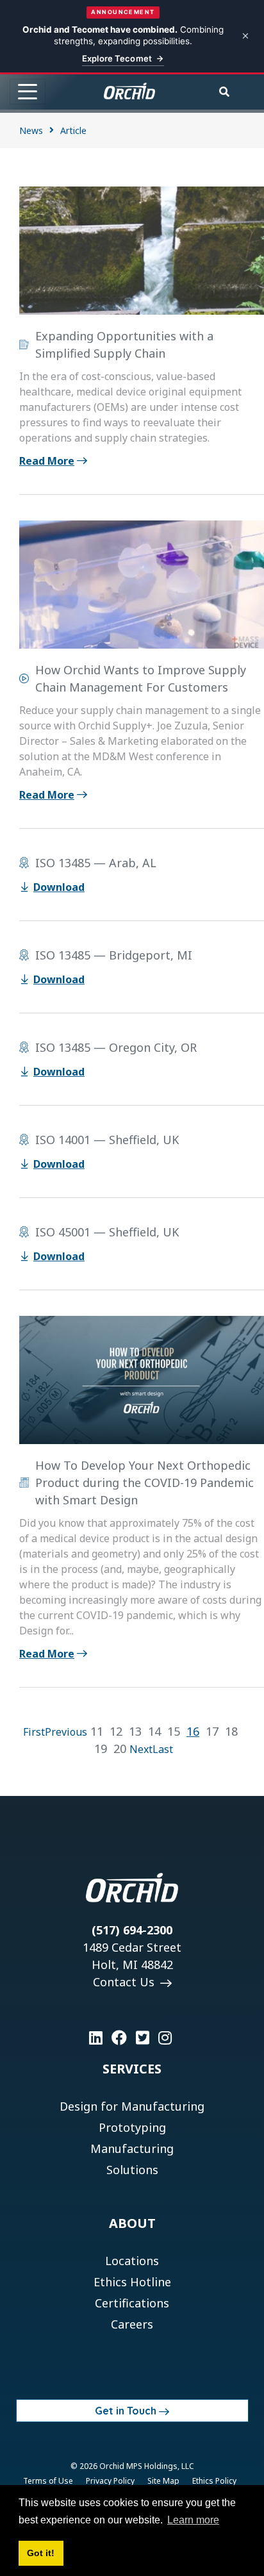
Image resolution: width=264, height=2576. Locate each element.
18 (231, 1731)
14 (154, 1731)
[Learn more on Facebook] (119, 2038)
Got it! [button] (41, 2553)
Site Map (163, 2481)
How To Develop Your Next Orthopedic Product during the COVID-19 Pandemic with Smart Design (144, 1483)
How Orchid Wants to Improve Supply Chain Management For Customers (141, 678)
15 (174, 1731)
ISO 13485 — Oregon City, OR (116, 1047)
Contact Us (125, 1982)
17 (212, 1731)
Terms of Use (48, 2481)
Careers (132, 2324)
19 (101, 1749)
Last (163, 1749)
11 (97, 1731)
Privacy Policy (110, 2481)
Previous (66, 1732)
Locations (132, 2261)
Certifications (132, 2303)
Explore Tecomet (117, 58)
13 (135, 1731)
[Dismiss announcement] (245, 36)
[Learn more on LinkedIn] (96, 2038)
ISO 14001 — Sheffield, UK (107, 1140)
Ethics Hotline (132, 2282)
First (34, 1732)
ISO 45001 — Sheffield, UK (107, 1232)
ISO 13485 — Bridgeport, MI (114, 955)
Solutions (132, 2170)
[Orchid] (129, 91)
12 (116, 1731)
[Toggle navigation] (28, 92)
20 (120, 1749)
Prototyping (132, 2127)
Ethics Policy (214, 2481)
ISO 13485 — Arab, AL (96, 863)
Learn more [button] (193, 2520)
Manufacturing (132, 2148)
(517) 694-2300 (132, 1930)
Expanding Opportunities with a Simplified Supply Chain (124, 345)
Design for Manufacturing (132, 2106)
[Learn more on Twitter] (143, 2038)
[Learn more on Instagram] (165, 2038)
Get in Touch (126, 2411)
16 (193, 1731)
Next (141, 1749)
